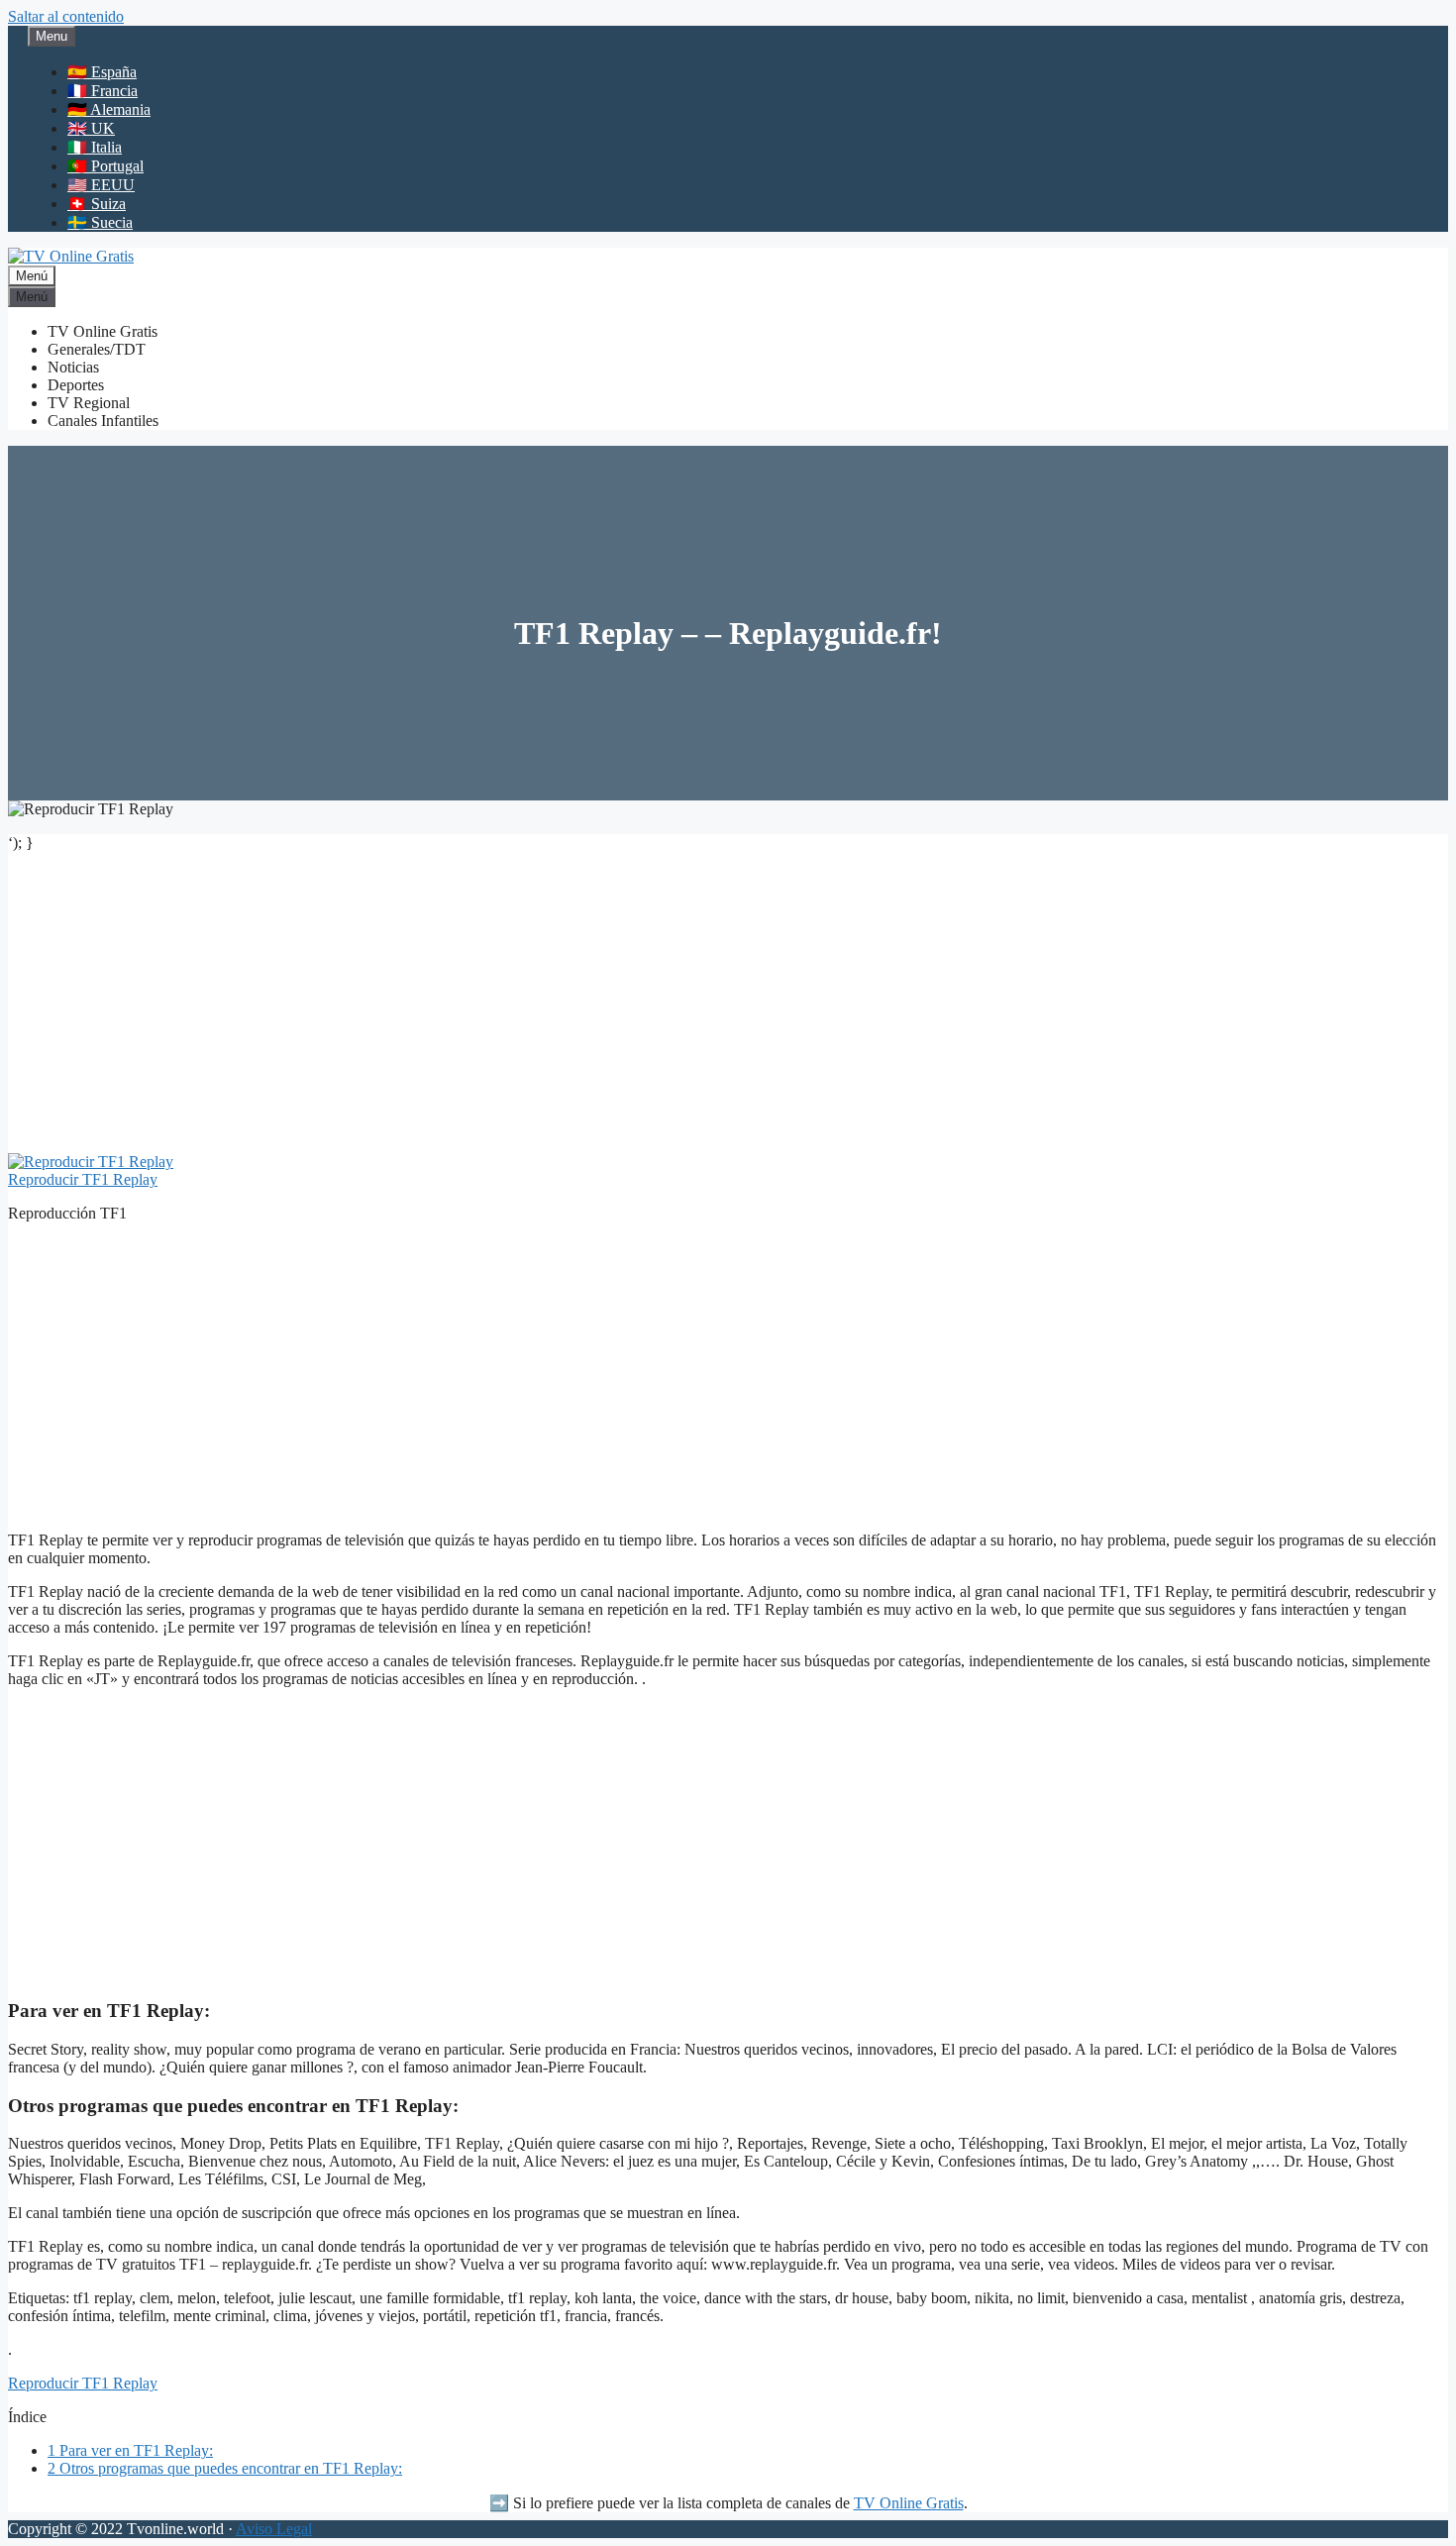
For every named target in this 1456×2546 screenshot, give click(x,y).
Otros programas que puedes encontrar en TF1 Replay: (225, 2468)
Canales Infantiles (103, 421)
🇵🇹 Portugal (105, 166)
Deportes (76, 385)
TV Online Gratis (103, 331)
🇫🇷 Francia (103, 91)
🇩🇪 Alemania (109, 109)
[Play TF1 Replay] (91, 1162)
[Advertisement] (728, 1007)
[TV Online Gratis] (71, 256)
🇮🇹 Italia (95, 147)
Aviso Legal (274, 2529)
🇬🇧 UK (91, 128)
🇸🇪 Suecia (100, 222)
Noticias (73, 367)
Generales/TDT (97, 349)
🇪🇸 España (102, 72)
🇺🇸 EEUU (101, 185)
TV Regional (89, 403)
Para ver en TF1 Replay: (130, 2450)
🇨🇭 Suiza (97, 204)
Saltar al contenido (66, 16)
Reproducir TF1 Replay (83, 1179)
